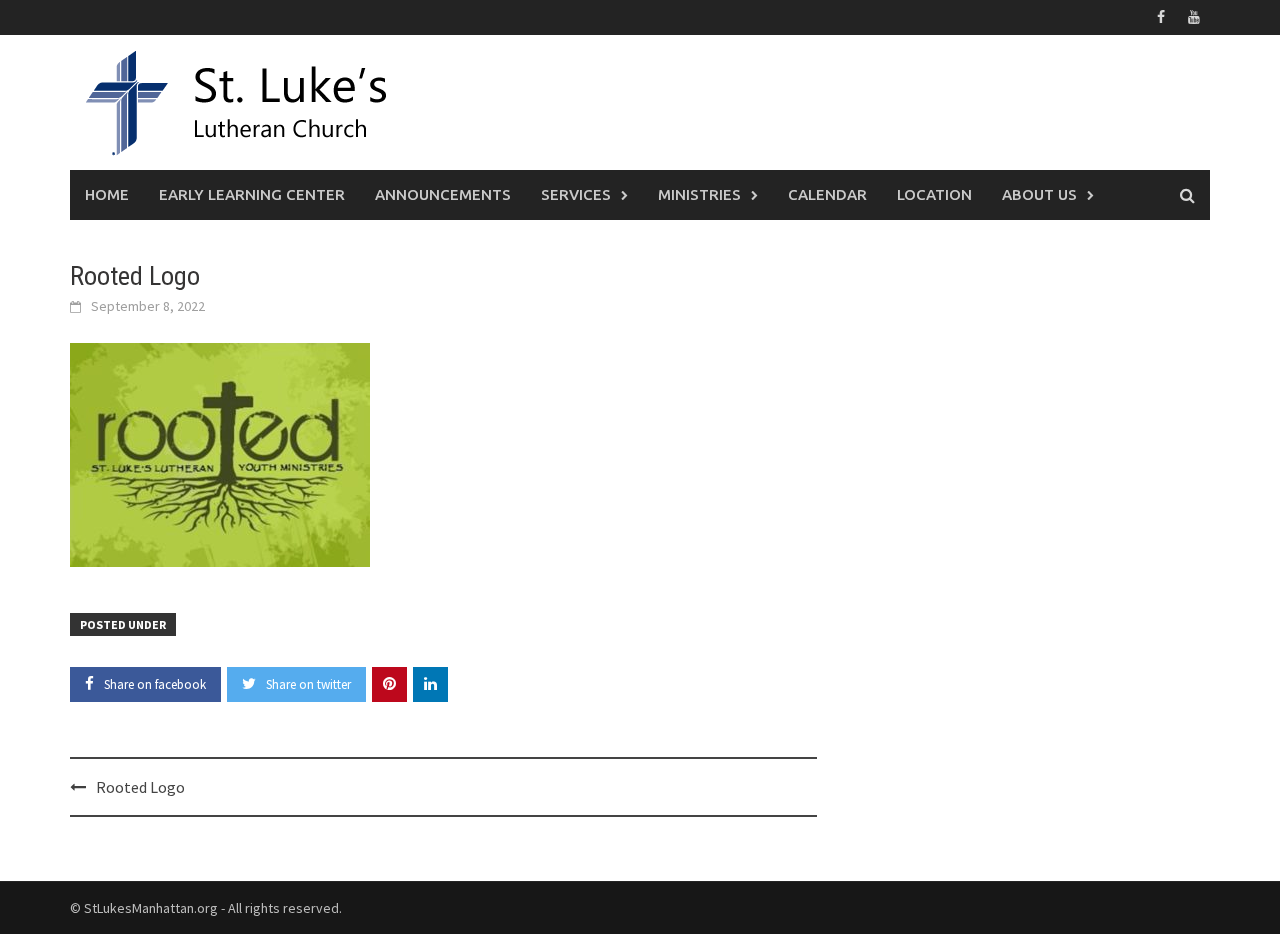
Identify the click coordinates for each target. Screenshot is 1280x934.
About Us (1039, 194)
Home (107, 194)
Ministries (699, 194)
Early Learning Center (252, 194)
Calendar (827, 194)
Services (576, 194)
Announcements (443, 194)
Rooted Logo (140, 787)
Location (934, 194)
